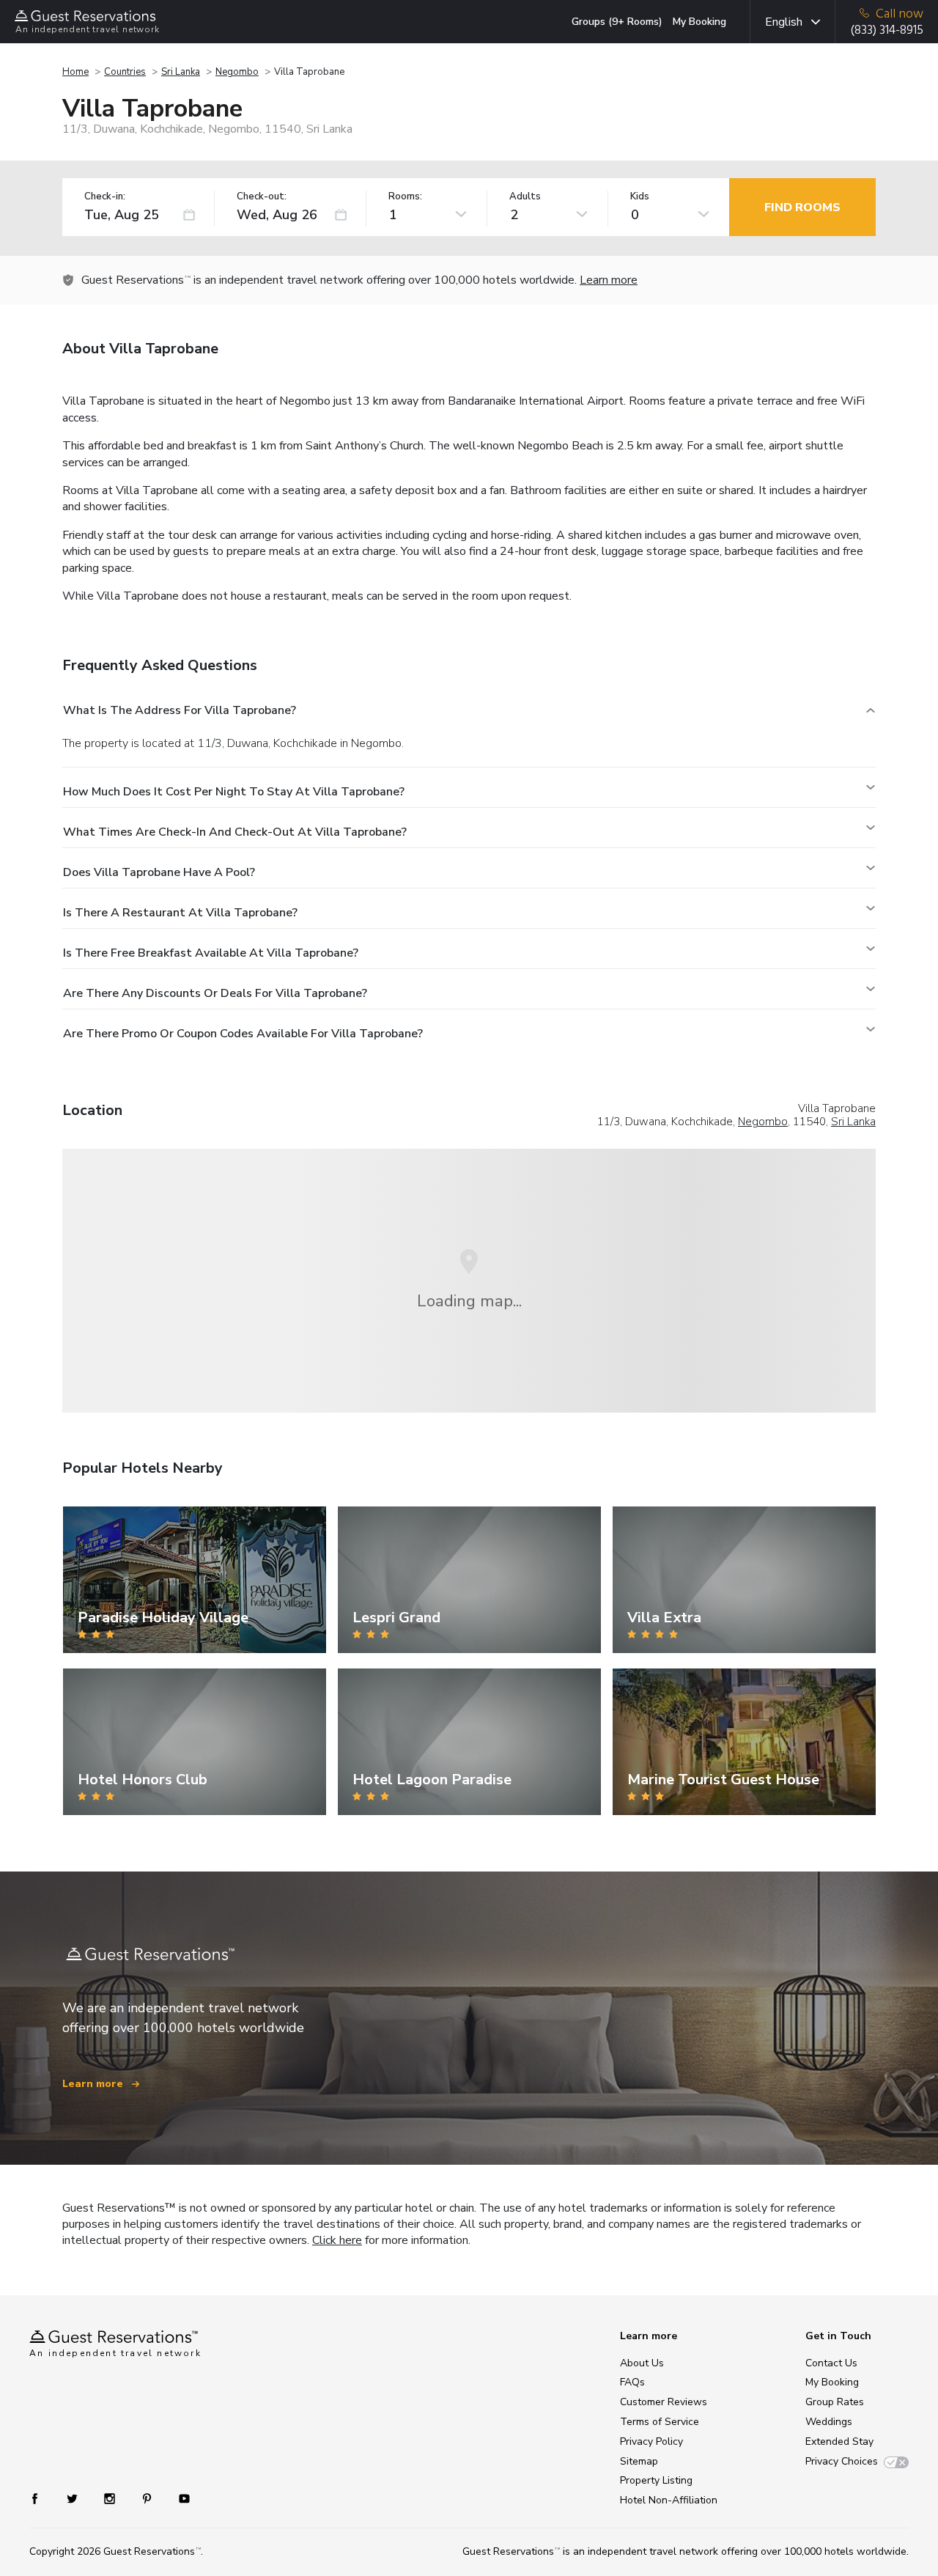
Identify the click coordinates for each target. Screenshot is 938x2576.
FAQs (632, 2382)
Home (75, 72)
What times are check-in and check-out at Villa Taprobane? (235, 832)
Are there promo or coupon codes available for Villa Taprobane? (243, 1034)
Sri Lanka (181, 72)
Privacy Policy (651, 2441)
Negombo (237, 72)
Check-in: (105, 197)
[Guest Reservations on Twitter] (74, 2498)
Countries (125, 72)
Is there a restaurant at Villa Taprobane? (180, 913)
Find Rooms (802, 207)
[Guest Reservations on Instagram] (111, 2498)
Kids (640, 197)
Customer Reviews (664, 2402)
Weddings (829, 2422)
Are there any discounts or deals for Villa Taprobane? (215, 993)
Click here (337, 2240)
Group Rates (835, 2402)
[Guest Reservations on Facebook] (42, 2498)
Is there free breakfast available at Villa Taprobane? (211, 953)
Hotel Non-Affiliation (669, 2500)
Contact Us (831, 2363)
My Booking (699, 22)
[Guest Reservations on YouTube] (178, 2498)
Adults (525, 197)
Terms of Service (660, 2422)
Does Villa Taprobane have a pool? (159, 872)
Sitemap (639, 2461)
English (784, 22)
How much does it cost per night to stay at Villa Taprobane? (234, 792)
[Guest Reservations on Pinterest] (148, 2498)
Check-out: (262, 197)
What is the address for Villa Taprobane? (180, 710)
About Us (642, 2363)
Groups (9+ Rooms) (617, 22)
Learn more (609, 280)
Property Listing (656, 2480)
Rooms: (405, 197)
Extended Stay (839, 2441)
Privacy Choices (842, 2461)
